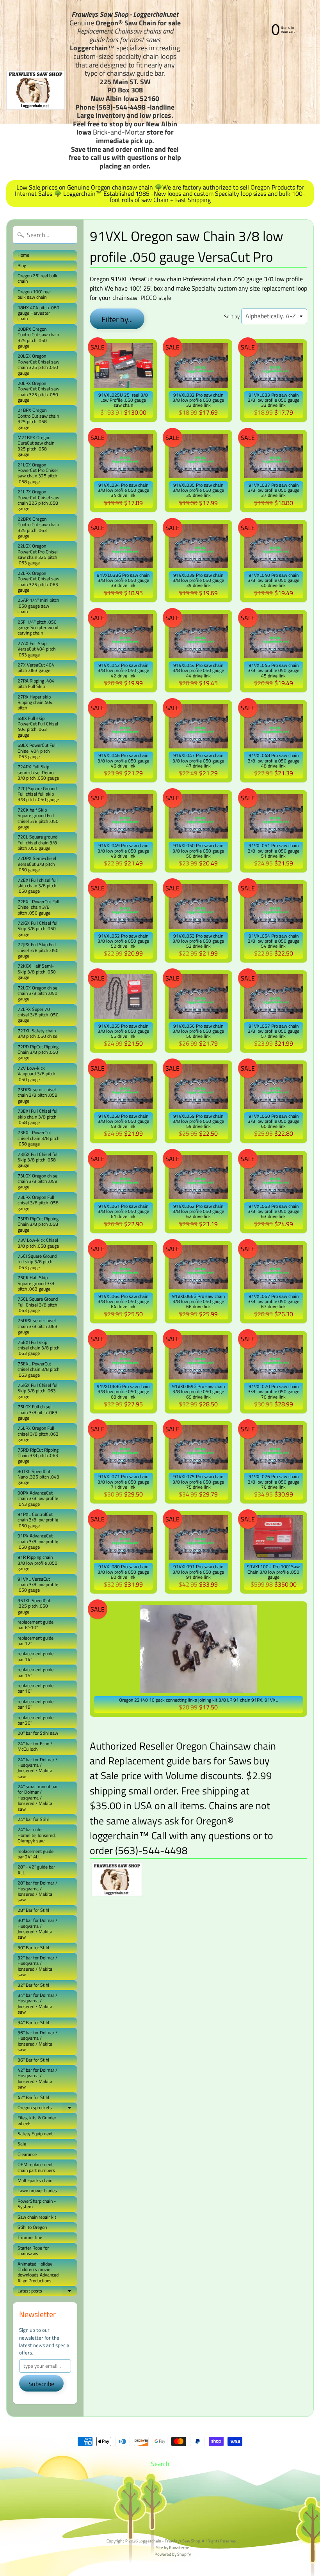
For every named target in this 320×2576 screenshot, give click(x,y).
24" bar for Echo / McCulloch (35, 1746)
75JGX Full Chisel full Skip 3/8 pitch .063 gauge (38, 1391)
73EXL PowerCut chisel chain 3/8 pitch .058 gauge (38, 1138)
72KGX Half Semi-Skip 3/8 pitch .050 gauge (37, 972)
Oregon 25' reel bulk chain (37, 278)
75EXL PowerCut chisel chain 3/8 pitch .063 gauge (38, 1369)
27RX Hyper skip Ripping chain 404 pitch (35, 702)
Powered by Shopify (173, 2554)
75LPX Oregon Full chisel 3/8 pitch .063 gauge (38, 1434)
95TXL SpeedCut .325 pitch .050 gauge (34, 1606)
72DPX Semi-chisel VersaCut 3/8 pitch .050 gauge (37, 864)
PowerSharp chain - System (37, 2204)
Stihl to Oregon (32, 2227)
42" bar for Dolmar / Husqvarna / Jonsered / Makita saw (37, 2078)
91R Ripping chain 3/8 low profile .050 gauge (37, 1563)
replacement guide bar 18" (36, 1704)
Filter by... (117, 319)
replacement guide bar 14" (36, 1656)
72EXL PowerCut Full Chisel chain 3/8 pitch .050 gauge (38, 907)
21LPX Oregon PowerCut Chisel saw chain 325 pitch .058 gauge (38, 500)
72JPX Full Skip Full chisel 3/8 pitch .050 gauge (38, 950)
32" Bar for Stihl (33, 1985)
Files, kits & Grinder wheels (37, 2120)
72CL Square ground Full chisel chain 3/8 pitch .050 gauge (37, 842)
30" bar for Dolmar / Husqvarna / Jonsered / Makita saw (37, 1929)
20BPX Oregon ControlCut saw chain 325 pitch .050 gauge (38, 337)
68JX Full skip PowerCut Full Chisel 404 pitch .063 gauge (38, 727)
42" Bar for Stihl (33, 2097)
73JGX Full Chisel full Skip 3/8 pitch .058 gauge (38, 1160)
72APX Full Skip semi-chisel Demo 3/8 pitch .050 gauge (38, 772)
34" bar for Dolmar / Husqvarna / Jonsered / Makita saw (37, 2003)
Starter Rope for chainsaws (33, 2251)
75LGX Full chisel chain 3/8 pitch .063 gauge (37, 1412)
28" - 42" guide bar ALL (36, 1870)
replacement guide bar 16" (36, 1688)
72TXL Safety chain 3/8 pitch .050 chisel (38, 1033)
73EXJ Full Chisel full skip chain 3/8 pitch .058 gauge (38, 1117)
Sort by (232, 316)
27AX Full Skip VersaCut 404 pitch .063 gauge (36, 649)
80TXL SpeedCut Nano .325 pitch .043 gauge (38, 1477)
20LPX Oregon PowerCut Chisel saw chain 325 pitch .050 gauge (38, 392)
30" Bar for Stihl (33, 1948)
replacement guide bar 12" (36, 1641)
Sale (22, 2144)
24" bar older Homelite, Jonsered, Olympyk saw (37, 1835)
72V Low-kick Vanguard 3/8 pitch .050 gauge (36, 1074)
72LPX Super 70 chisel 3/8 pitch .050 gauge (38, 1015)
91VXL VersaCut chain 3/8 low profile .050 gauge (38, 1585)
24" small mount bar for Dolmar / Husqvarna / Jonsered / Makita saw (38, 1798)
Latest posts (47, 2291)
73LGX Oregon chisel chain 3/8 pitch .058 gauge (38, 1181)
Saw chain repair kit (37, 2217)
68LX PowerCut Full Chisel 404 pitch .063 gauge (37, 751)
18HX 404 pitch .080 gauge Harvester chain (38, 313)
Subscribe (41, 2384)
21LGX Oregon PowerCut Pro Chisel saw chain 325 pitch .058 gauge (38, 473)
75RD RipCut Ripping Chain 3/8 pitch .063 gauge (38, 1456)
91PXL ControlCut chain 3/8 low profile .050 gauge (38, 1520)
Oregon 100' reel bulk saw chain (34, 294)
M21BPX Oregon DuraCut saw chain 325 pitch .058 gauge (36, 446)
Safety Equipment (35, 2134)
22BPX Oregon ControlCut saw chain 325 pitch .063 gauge (38, 527)
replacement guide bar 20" (36, 1720)
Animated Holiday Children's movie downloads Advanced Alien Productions (38, 2272)
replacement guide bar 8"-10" (36, 1625)
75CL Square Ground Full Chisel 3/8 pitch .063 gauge (38, 1305)
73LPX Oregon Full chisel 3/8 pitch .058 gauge (38, 1203)
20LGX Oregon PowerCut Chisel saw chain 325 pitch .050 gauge (38, 364)
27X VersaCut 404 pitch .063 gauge (36, 667)
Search (160, 2464)
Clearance (27, 2154)
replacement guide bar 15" (36, 1672)
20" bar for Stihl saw (38, 1733)
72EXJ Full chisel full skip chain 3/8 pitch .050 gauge (38, 886)
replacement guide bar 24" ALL (36, 1854)
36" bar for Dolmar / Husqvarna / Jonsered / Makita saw (37, 2041)
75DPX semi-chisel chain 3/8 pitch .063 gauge (37, 1326)
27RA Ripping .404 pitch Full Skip (36, 683)
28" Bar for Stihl (33, 1910)
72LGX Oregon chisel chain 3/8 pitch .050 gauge (38, 993)
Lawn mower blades (37, 2190)
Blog (22, 265)
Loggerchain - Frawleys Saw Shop (169, 2541)
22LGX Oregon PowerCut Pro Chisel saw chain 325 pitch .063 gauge (38, 554)
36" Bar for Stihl (33, 2060)
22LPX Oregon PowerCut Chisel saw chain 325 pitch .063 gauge (38, 582)
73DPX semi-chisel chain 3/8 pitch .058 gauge (37, 1095)
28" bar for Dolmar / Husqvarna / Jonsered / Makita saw (37, 1891)
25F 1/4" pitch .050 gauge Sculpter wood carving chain (38, 628)
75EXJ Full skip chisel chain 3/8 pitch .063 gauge (38, 1348)
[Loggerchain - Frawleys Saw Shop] (36, 90)
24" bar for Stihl (33, 1819)
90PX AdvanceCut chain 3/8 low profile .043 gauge (38, 1498)
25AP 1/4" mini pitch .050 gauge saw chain (38, 606)
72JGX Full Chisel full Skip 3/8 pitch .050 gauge (38, 929)
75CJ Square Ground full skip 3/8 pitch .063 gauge (37, 1262)
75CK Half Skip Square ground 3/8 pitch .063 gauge (36, 1283)
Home (23, 255)
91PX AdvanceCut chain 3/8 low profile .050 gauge (38, 1541)
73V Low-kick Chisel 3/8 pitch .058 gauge (38, 1243)
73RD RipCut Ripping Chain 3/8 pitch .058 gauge (38, 1224)
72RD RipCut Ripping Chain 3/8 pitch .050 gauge (38, 1052)
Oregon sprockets (47, 2108)
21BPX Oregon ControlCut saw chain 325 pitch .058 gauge (38, 418)
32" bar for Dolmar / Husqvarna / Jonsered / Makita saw (37, 1966)
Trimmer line (30, 2237)
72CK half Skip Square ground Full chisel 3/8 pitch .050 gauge (38, 818)
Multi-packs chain (35, 2180)
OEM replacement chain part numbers (36, 2167)
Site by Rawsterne (173, 2547)
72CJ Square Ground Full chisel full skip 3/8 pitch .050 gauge (38, 794)
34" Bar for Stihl (33, 2022)
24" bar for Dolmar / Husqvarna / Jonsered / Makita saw (37, 1768)
